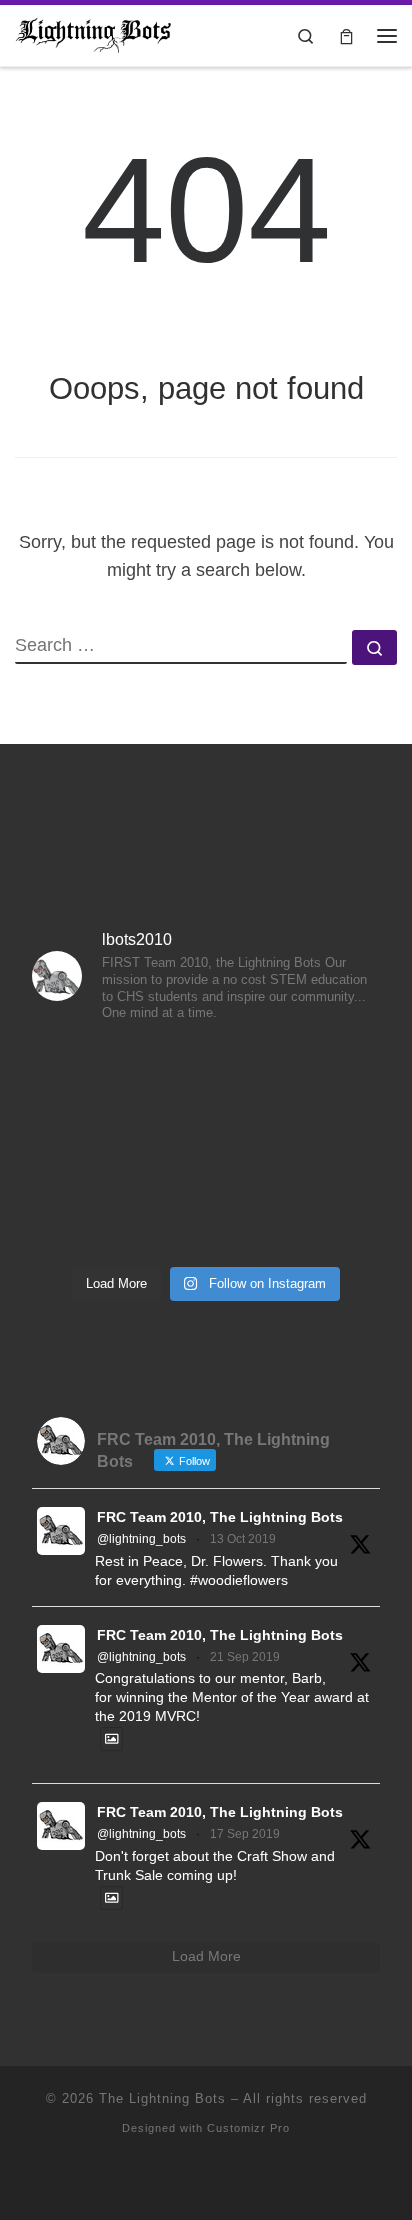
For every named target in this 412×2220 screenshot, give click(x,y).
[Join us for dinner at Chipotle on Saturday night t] (325, 1148)
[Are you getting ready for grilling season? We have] (205, 1219)
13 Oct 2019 (243, 1539)
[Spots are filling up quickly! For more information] (325, 1219)
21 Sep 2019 (245, 1657)
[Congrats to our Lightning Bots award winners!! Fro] (205, 1076)
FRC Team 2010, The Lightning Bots (220, 1517)
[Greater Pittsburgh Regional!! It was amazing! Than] (86, 1148)
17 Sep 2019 (245, 1834)
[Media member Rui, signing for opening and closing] (325, 1076)
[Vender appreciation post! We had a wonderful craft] (205, 1148)
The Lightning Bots (162, 2098)
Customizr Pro (248, 2128)
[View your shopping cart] (346, 35)
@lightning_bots (141, 1539)
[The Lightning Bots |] (93, 33)
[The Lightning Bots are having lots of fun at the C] (86, 1219)
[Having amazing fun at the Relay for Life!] (86, 1076)
